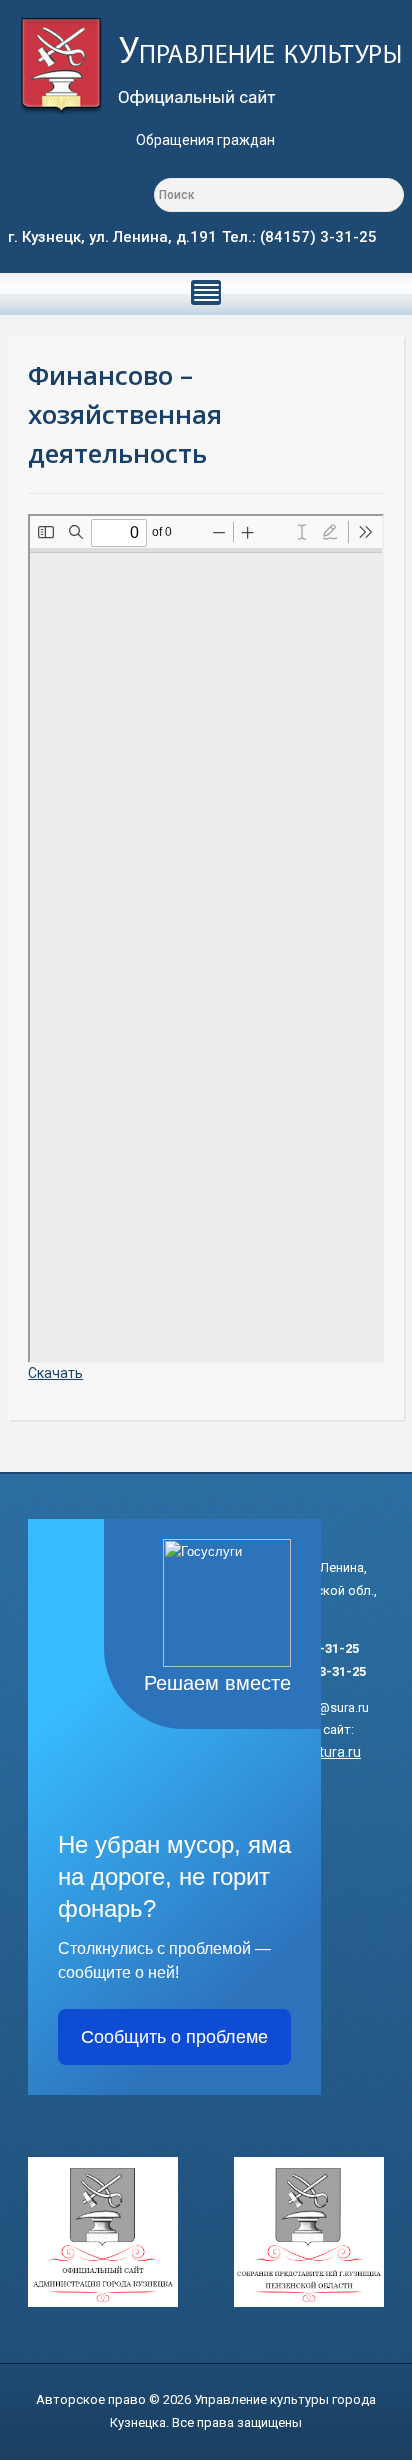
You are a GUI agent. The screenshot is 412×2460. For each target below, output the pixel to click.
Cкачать (55, 1373)
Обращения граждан (205, 140)
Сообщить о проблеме (174, 2037)
